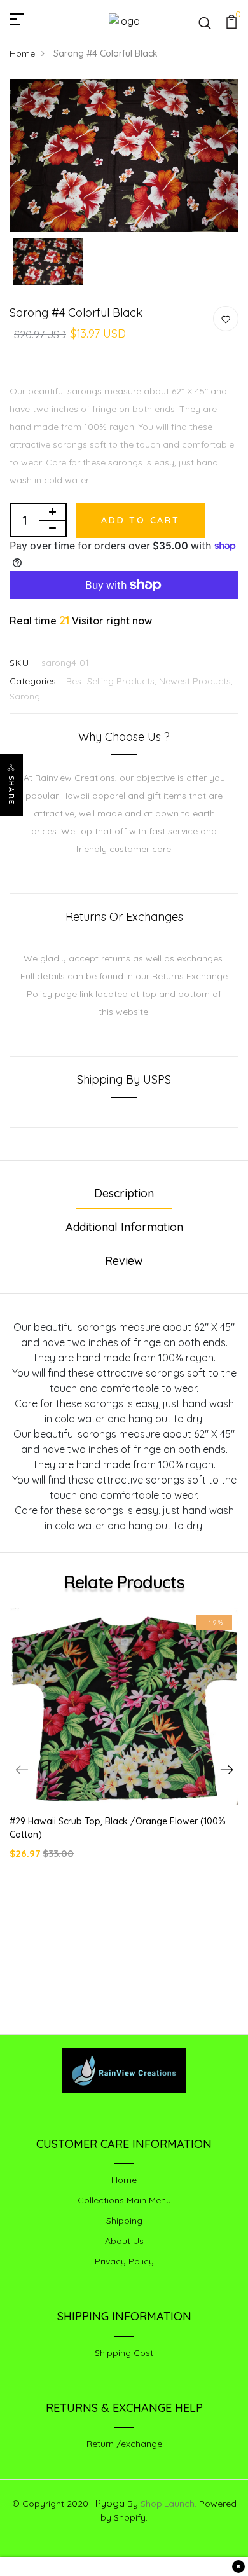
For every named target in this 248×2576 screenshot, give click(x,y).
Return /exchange (124, 2444)
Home (22, 53)
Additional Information (124, 1227)
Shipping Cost (124, 2353)
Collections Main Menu (124, 2200)
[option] (124, 156)
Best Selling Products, (113, 681)
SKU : (23, 663)
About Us (124, 2241)
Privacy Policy (124, 2261)
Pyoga (110, 2503)
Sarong (25, 696)
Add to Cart (141, 520)
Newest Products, (196, 681)
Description (124, 1193)
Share (11, 790)
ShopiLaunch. (169, 2504)
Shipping (124, 2221)
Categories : (35, 681)
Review (124, 1261)
